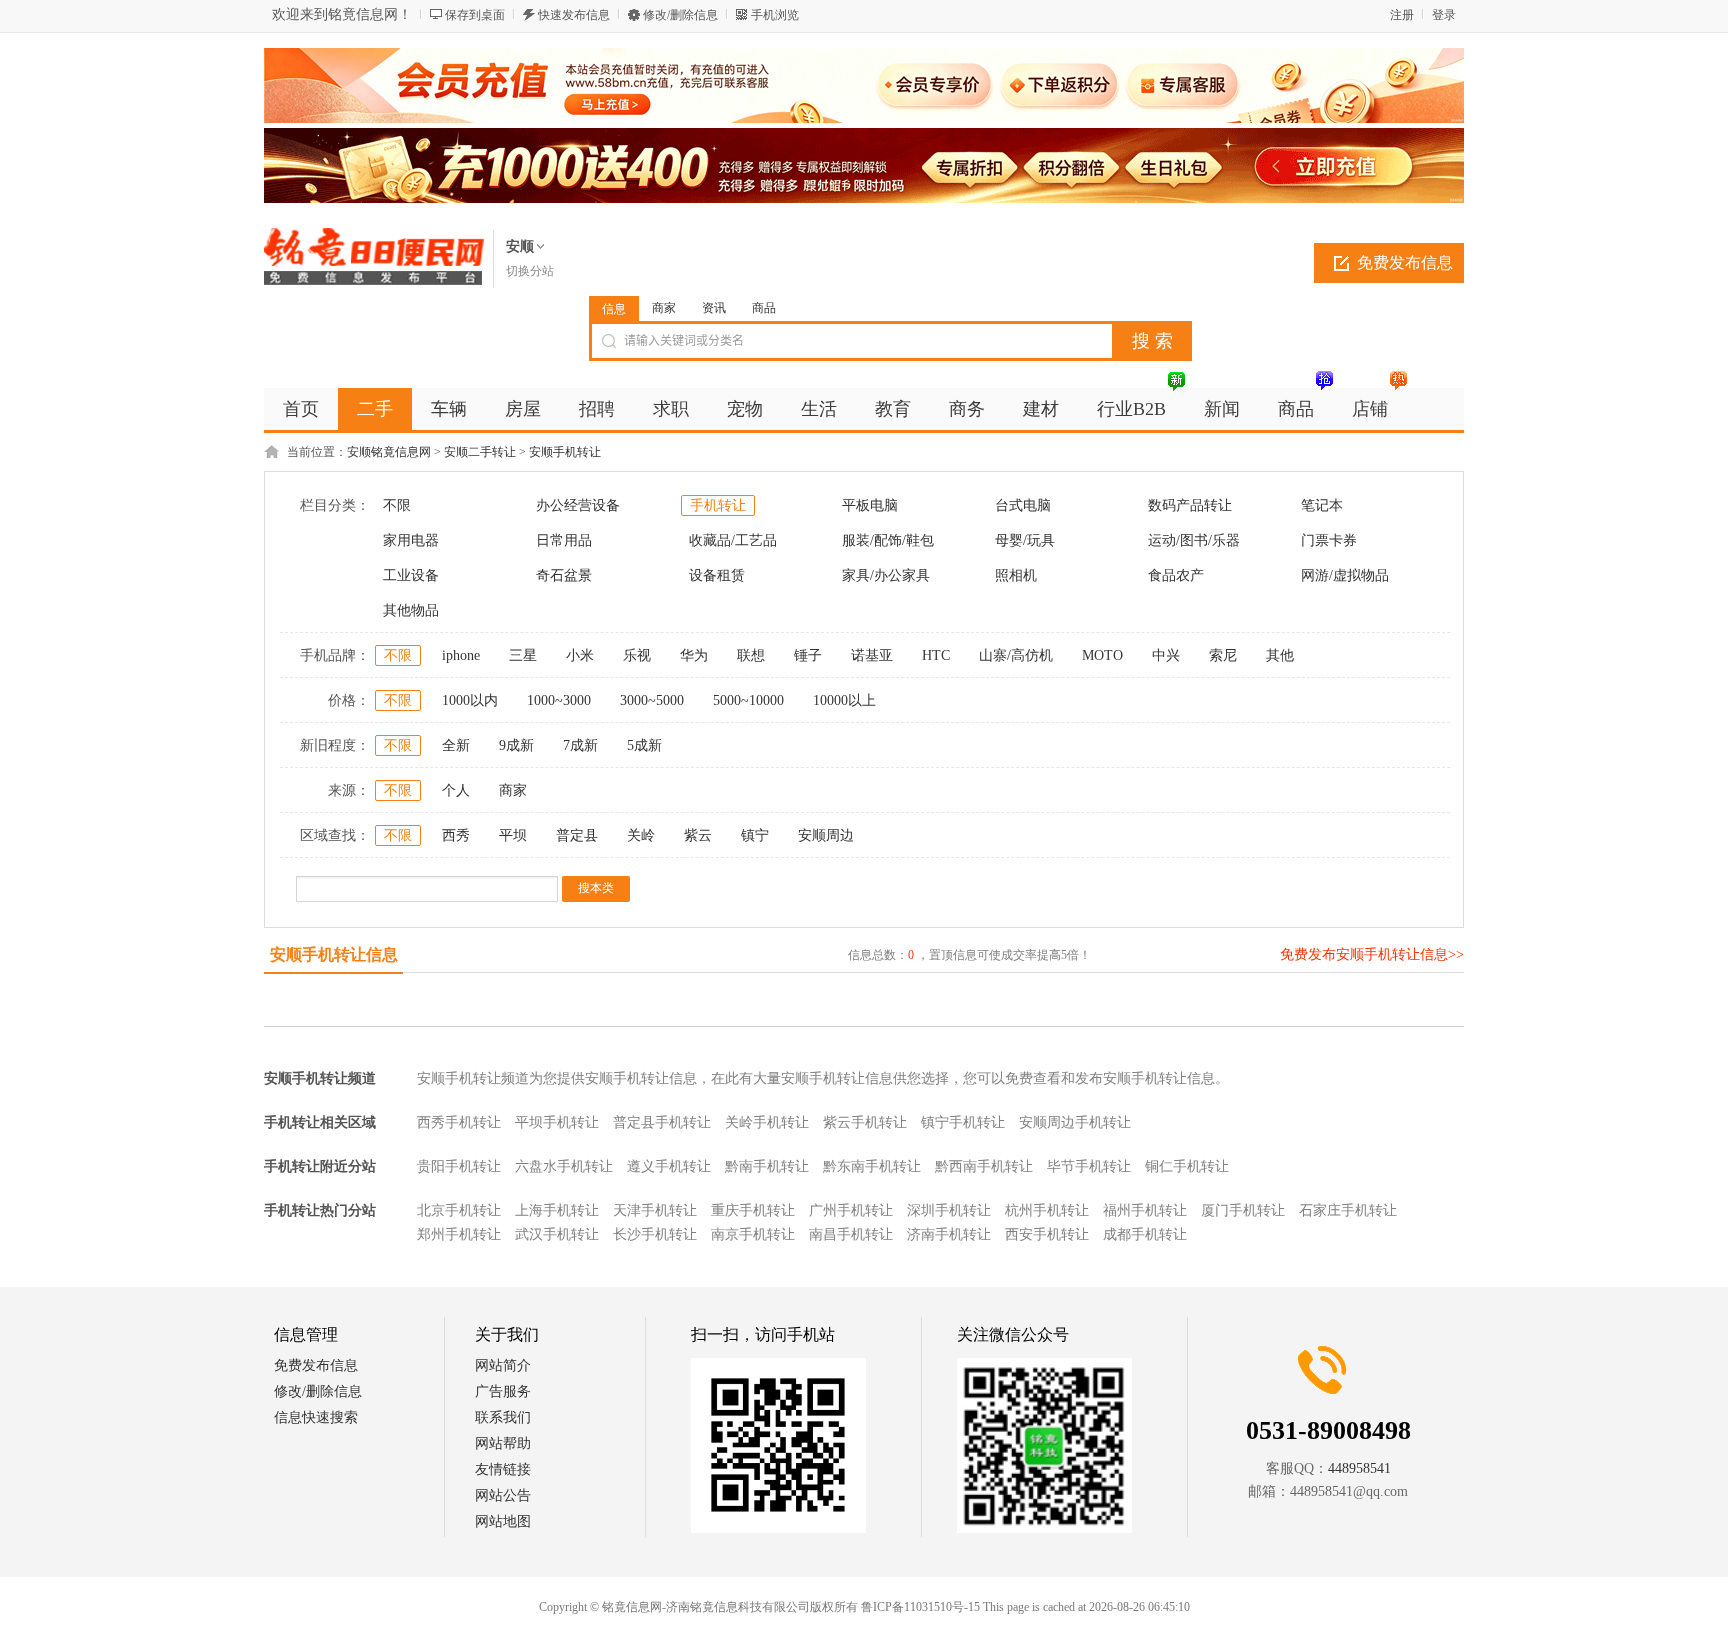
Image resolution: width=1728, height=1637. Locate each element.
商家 (664, 308)
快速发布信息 (574, 15)
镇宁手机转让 (963, 1122)
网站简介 (503, 1365)
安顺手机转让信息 (334, 954)
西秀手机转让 (459, 1122)
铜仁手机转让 (1187, 1166)
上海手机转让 (557, 1210)
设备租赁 (717, 575)
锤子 (808, 655)
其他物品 (411, 610)
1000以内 (470, 700)
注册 (1402, 15)
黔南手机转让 (767, 1166)
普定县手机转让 (662, 1122)
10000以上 (844, 700)
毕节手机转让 (1089, 1166)
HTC (936, 655)
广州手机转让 (851, 1210)
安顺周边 (826, 835)
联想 (751, 655)
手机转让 (718, 505)
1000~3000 (559, 700)
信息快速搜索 (316, 1417)
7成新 (580, 745)
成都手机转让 (1145, 1234)
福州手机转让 (1145, 1210)
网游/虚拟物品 (1345, 575)
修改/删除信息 (680, 15)
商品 (764, 308)
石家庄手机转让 (1348, 1210)
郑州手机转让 (459, 1234)
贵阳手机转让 (459, 1166)
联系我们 (503, 1417)
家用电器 (411, 540)
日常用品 (564, 540)
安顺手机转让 (565, 452)
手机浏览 (775, 15)
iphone (461, 655)
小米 (580, 655)
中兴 (1166, 655)
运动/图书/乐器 (1194, 540)
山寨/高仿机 (1016, 655)
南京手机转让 (753, 1234)
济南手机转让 (949, 1234)
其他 (1280, 655)
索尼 (1223, 655)
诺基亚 (872, 655)
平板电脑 (870, 505)
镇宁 (755, 835)
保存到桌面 (475, 15)
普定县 (577, 835)
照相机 (1016, 575)
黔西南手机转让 (984, 1166)
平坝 (513, 835)
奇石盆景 (564, 575)
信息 (614, 309)
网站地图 (503, 1521)
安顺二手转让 (480, 452)
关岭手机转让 (767, 1122)
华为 (694, 655)
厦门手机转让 (1243, 1210)
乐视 (637, 655)
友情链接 (503, 1469)
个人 (456, 790)
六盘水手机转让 (564, 1166)
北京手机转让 (459, 1210)
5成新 (644, 745)
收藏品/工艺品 (733, 540)
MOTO (1102, 655)
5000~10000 (748, 700)
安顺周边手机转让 (1075, 1122)
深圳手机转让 (949, 1210)
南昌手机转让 (851, 1234)
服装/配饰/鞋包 (888, 540)
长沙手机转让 (655, 1234)
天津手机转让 (655, 1210)
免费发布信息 (1405, 262)
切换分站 (530, 271)
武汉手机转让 (557, 1234)
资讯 (714, 308)
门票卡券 (1329, 540)
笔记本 (1322, 505)
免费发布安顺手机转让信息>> (1372, 954)
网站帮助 (503, 1443)
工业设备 (411, 575)
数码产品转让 (1190, 505)
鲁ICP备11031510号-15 (920, 1607)
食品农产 (1176, 575)
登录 (1444, 15)
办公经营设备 (578, 505)
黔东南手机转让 (872, 1166)
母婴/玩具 (1025, 540)
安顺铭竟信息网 (389, 452)
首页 (301, 409)
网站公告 (503, 1495)
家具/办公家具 (886, 575)
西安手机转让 (1047, 1234)
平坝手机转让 (557, 1122)
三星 (523, 655)
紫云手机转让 (865, 1122)
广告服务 (503, 1391)
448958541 (1359, 1468)
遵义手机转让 (669, 1166)
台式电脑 (1023, 505)
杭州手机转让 (1047, 1210)
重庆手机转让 (753, 1210)
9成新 (516, 745)
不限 (397, 505)
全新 (456, 745)
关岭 (641, 835)
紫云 (698, 835)
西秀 (456, 835)
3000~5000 (652, 700)
